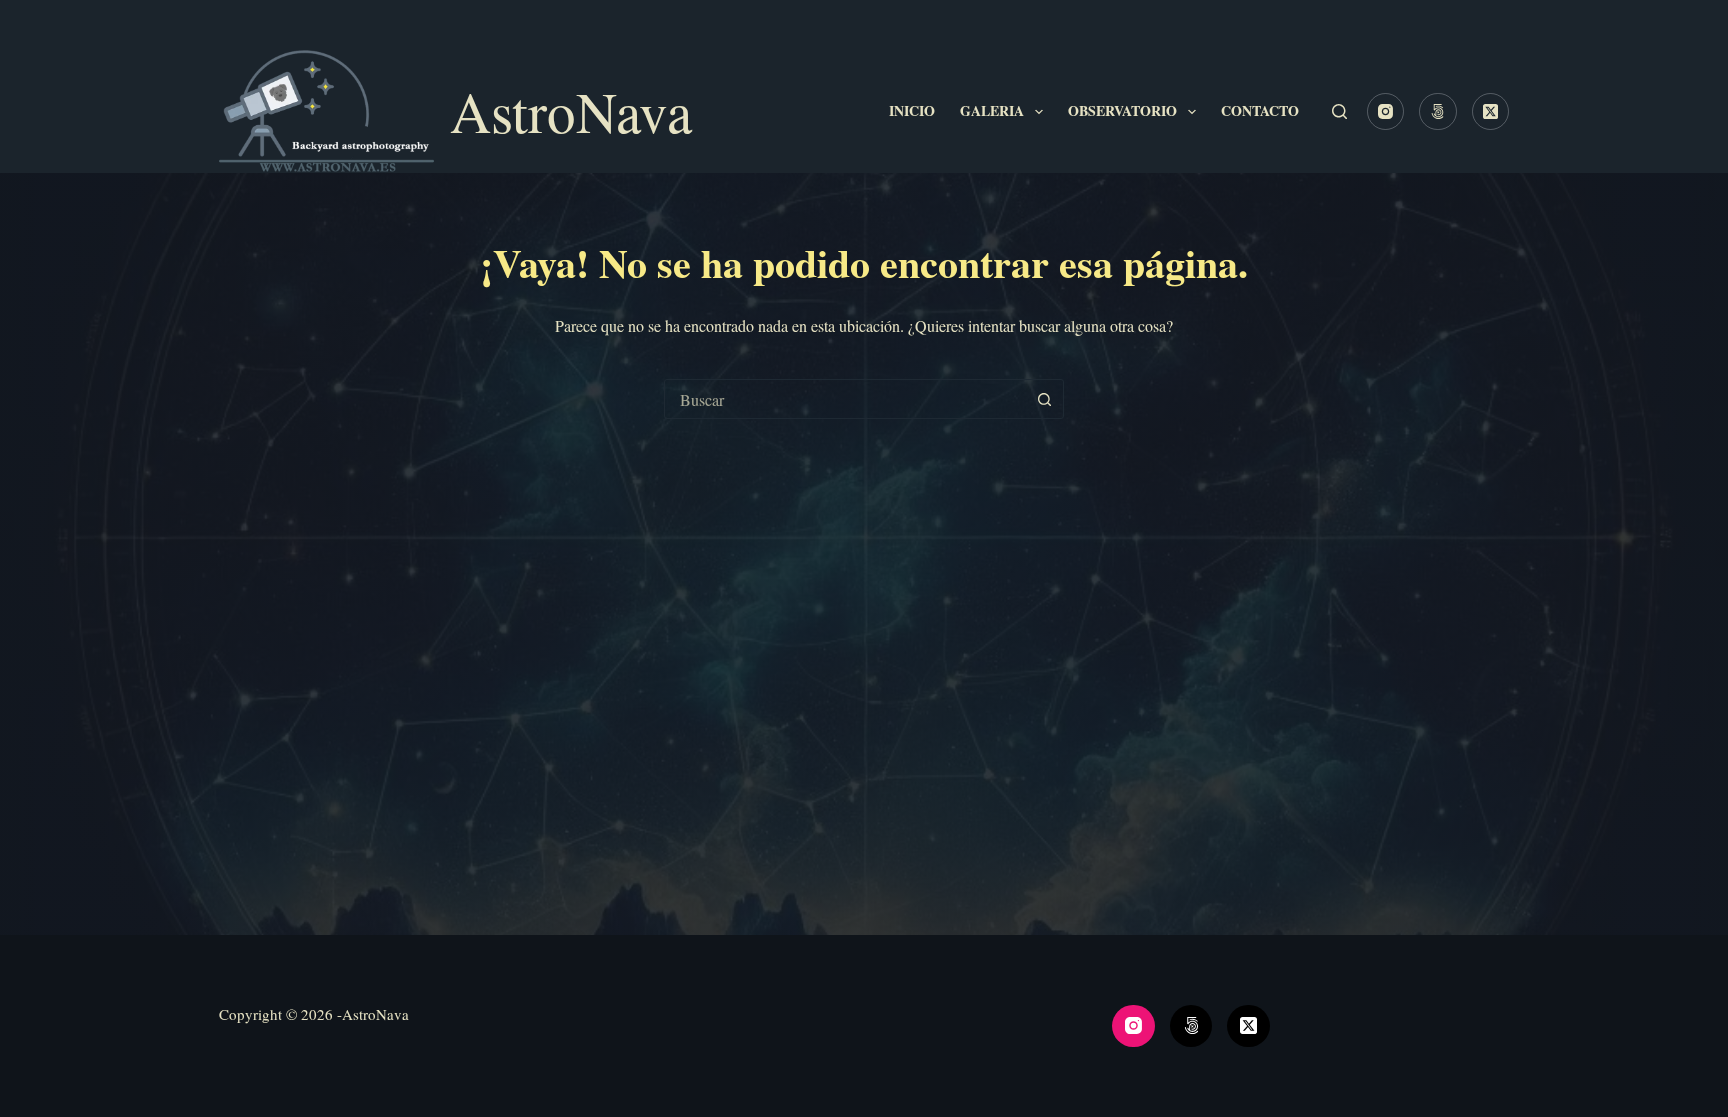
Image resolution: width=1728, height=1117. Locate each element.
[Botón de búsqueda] (1044, 399)
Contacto (1260, 110)
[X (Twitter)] (1491, 112)
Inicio (912, 110)
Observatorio (1122, 110)
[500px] (1438, 112)
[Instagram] (1386, 112)
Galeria (992, 110)
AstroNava (571, 111)
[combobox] (845, 399)
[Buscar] (1339, 111)
